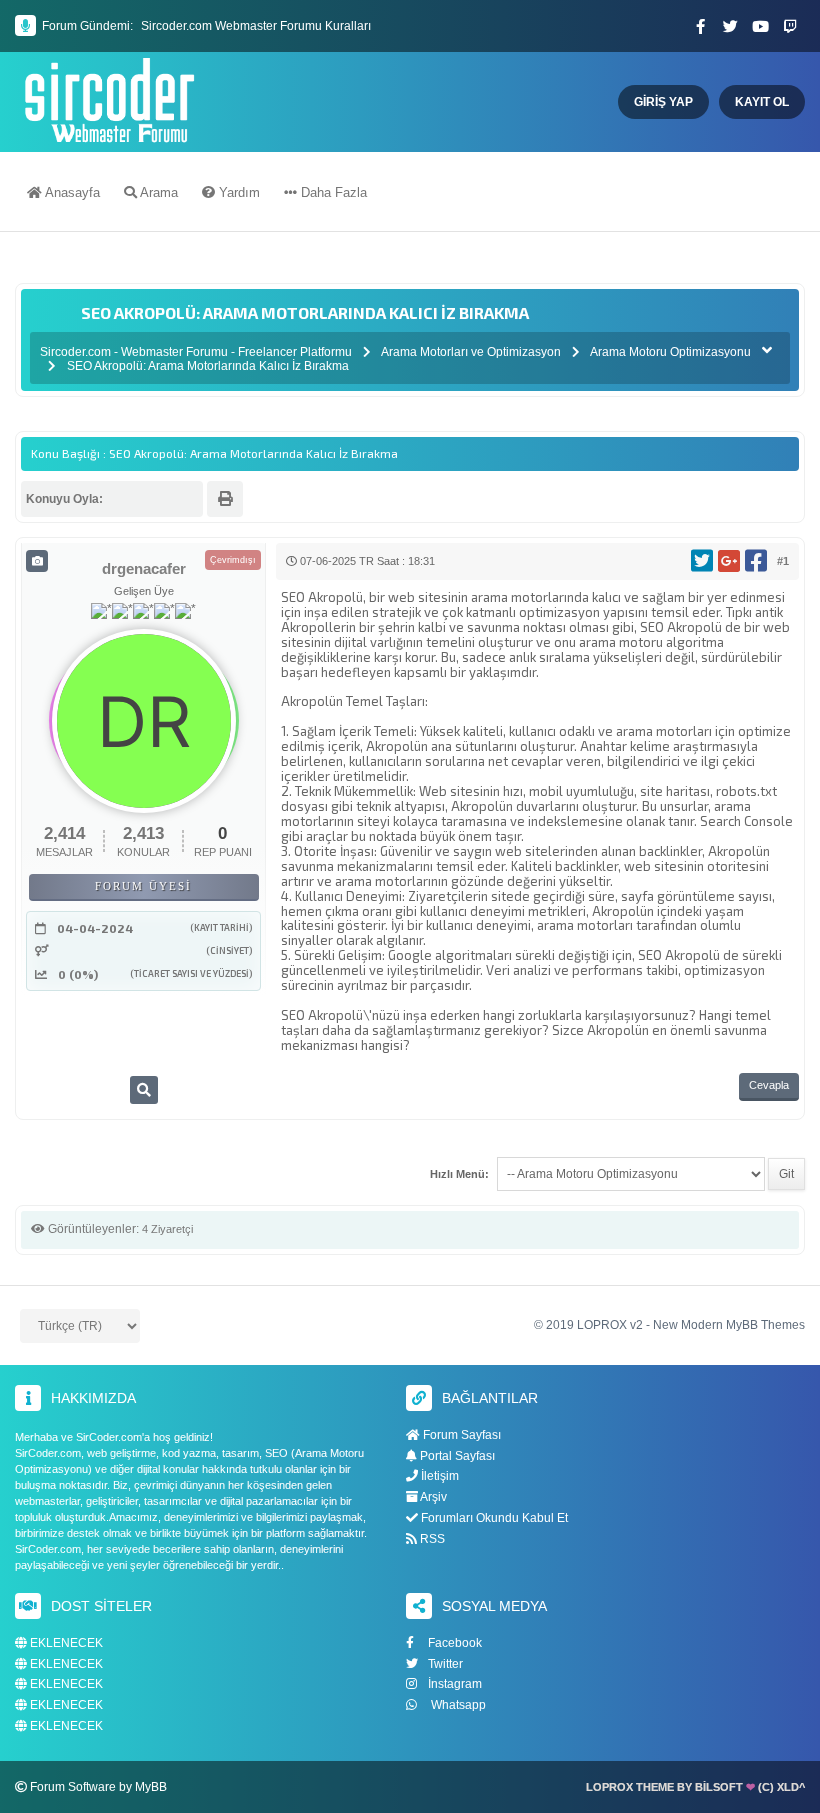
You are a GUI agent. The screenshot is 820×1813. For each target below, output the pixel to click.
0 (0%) (78, 974)
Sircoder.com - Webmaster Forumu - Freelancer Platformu (197, 352)
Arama (157, 192)
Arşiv (432, 1497)
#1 (783, 561)
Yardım (237, 192)
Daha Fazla (332, 192)
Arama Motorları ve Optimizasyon (471, 352)
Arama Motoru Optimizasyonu (670, 352)
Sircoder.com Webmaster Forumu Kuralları (256, 26)
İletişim (438, 1476)
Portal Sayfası (456, 1456)
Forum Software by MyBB (98, 1787)
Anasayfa (71, 192)
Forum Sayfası (460, 1435)
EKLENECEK (65, 1643)
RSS (431, 1539)
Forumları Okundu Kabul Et (493, 1518)
